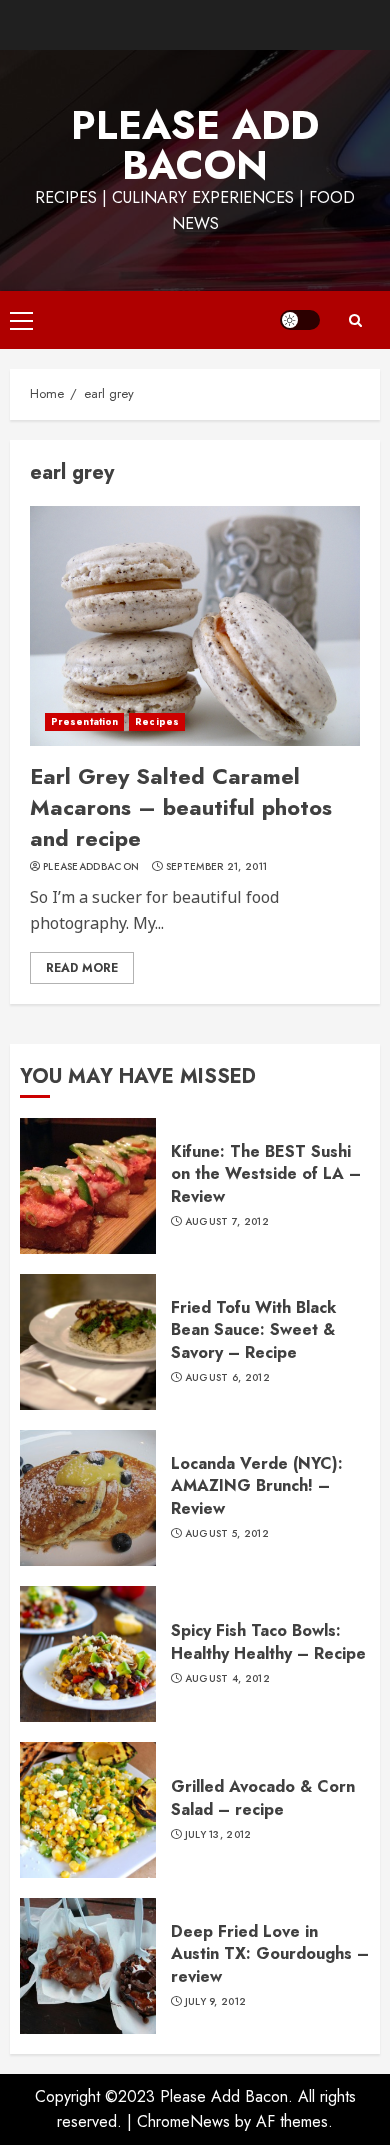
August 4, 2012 (227, 1679)
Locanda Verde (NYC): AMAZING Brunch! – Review (257, 1486)
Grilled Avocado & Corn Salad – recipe (263, 1797)
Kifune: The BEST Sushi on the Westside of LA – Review (266, 1174)
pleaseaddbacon (91, 867)
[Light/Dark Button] (300, 320)
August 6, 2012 (227, 1378)
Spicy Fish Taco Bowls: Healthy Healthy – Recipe (268, 1641)
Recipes (157, 721)
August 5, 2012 (227, 1534)
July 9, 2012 (216, 2002)
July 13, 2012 (218, 1835)
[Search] (355, 320)
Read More (82, 968)
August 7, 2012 (227, 1222)
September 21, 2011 (216, 867)
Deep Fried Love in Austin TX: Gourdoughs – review (270, 1954)
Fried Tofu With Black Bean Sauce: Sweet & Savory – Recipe (253, 1330)
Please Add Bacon (195, 145)
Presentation (84, 721)
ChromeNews (183, 2121)
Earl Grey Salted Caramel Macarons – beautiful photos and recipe (181, 807)
